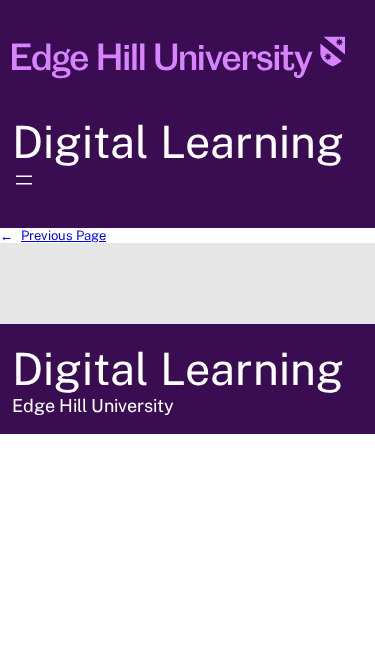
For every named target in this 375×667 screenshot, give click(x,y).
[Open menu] (24, 180)
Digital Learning (178, 141)
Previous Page (53, 235)
